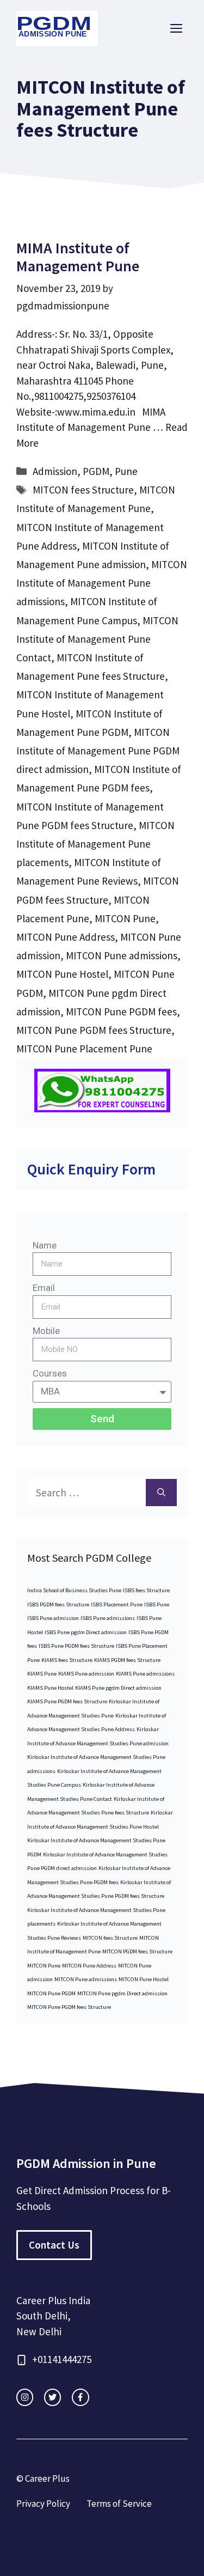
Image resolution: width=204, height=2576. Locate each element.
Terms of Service (119, 2504)
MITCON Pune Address (66, 937)
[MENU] (176, 29)
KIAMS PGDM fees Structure (127, 1660)
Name (45, 1245)
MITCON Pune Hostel (62, 974)
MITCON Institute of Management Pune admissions (102, 583)
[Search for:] (86, 1493)
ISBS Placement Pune (117, 1604)
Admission (55, 471)
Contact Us (54, 2245)
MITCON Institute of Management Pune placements (95, 844)
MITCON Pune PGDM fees (121, 1012)
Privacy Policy (43, 2504)
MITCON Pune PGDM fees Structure (94, 1030)
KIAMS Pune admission (86, 1674)
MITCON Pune (125, 918)
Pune (126, 471)
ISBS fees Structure (146, 1590)
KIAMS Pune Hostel (50, 1688)
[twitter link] (52, 2397)
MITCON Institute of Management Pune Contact (97, 639)
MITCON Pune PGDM (51, 1993)
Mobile (46, 1331)
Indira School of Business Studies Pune (74, 1590)
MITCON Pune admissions (122, 955)
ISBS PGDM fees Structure (58, 1604)
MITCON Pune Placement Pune (84, 1049)
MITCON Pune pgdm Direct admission (122, 1993)
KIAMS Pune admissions (145, 1674)
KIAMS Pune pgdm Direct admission (118, 1688)
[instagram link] (25, 2397)
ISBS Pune (157, 1604)
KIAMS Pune (42, 1674)
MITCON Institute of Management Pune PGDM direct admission (98, 751)
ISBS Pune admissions (108, 1618)
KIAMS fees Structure (67, 1660)
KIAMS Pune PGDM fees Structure (67, 1701)
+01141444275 (62, 2359)
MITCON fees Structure (83, 490)
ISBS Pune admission (53, 1618)
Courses (50, 1373)
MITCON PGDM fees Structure (137, 1951)
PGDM (96, 471)
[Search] (161, 1493)
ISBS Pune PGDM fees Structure (76, 1646)
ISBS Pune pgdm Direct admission (86, 1632)
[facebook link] (80, 2397)
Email (44, 1288)
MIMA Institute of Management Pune (78, 257)
